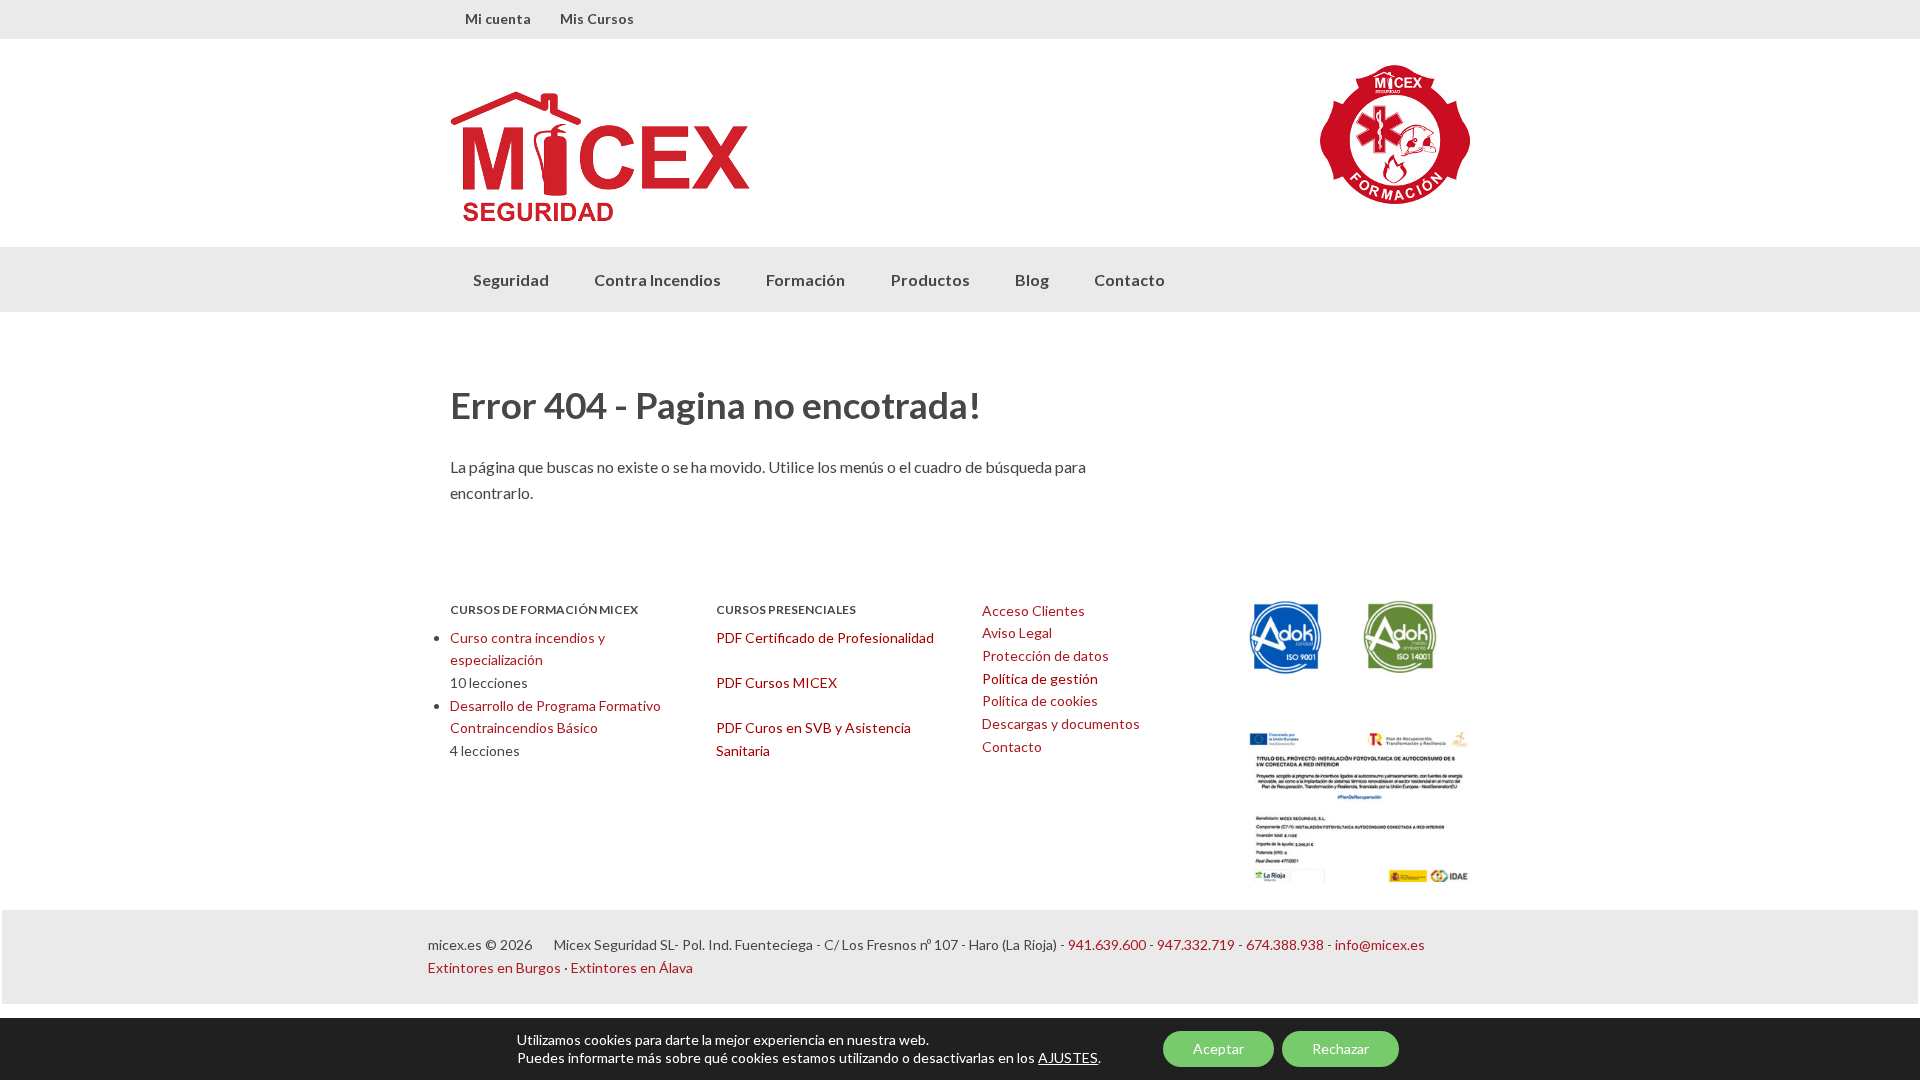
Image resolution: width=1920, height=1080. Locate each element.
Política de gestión (1040, 678)
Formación (805, 279)
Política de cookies (1040, 700)
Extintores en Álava (632, 967)
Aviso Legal (1017, 632)
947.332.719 (1196, 944)
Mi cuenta (498, 18)
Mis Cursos (597, 18)
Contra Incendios (657, 279)
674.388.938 (1285, 944)
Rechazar (1340, 1048)
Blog (1032, 279)
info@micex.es (1380, 944)
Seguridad (511, 279)
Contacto (1129, 279)
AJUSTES (1068, 1057)
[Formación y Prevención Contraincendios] (705, 156)
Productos (930, 279)
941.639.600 (1107, 944)
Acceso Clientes (1033, 610)
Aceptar (1218, 1048)
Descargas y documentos (1061, 723)
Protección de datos (1045, 655)
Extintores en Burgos (494, 967)
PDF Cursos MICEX (776, 682)
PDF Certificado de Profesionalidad (825, 637)
